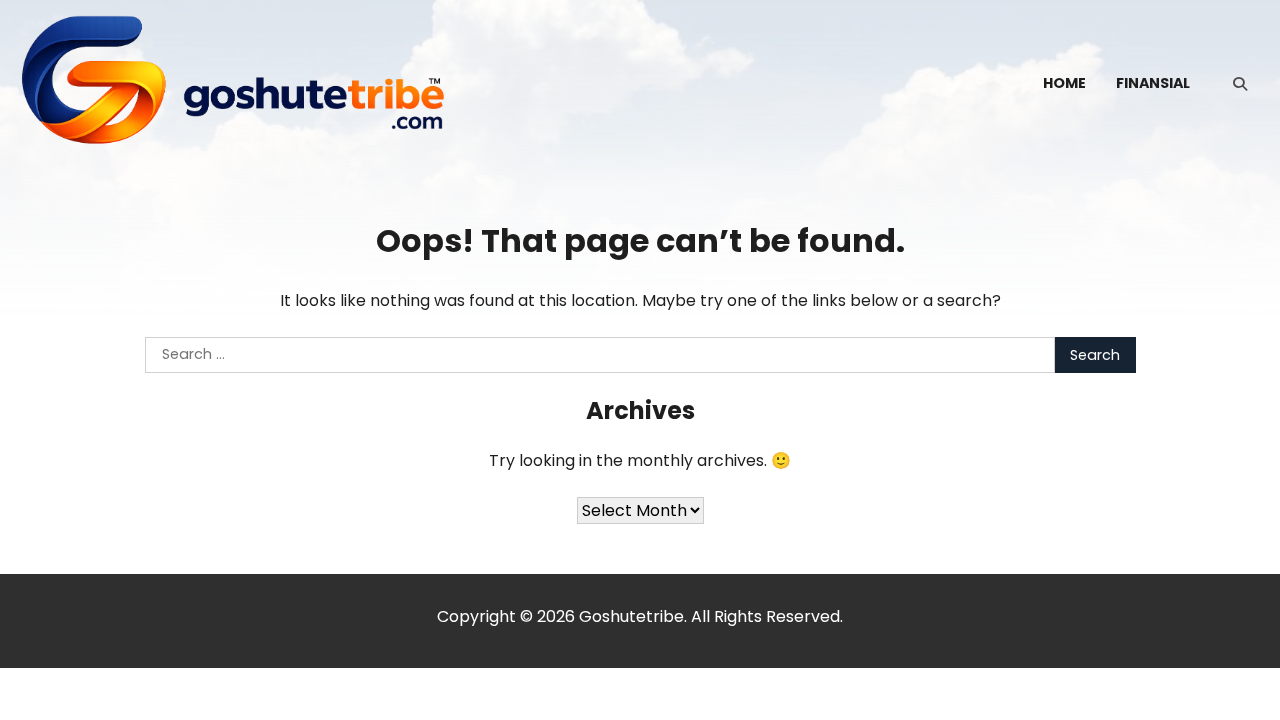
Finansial (1153, 83)
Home (1064, 83)
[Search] (1240, 84)
